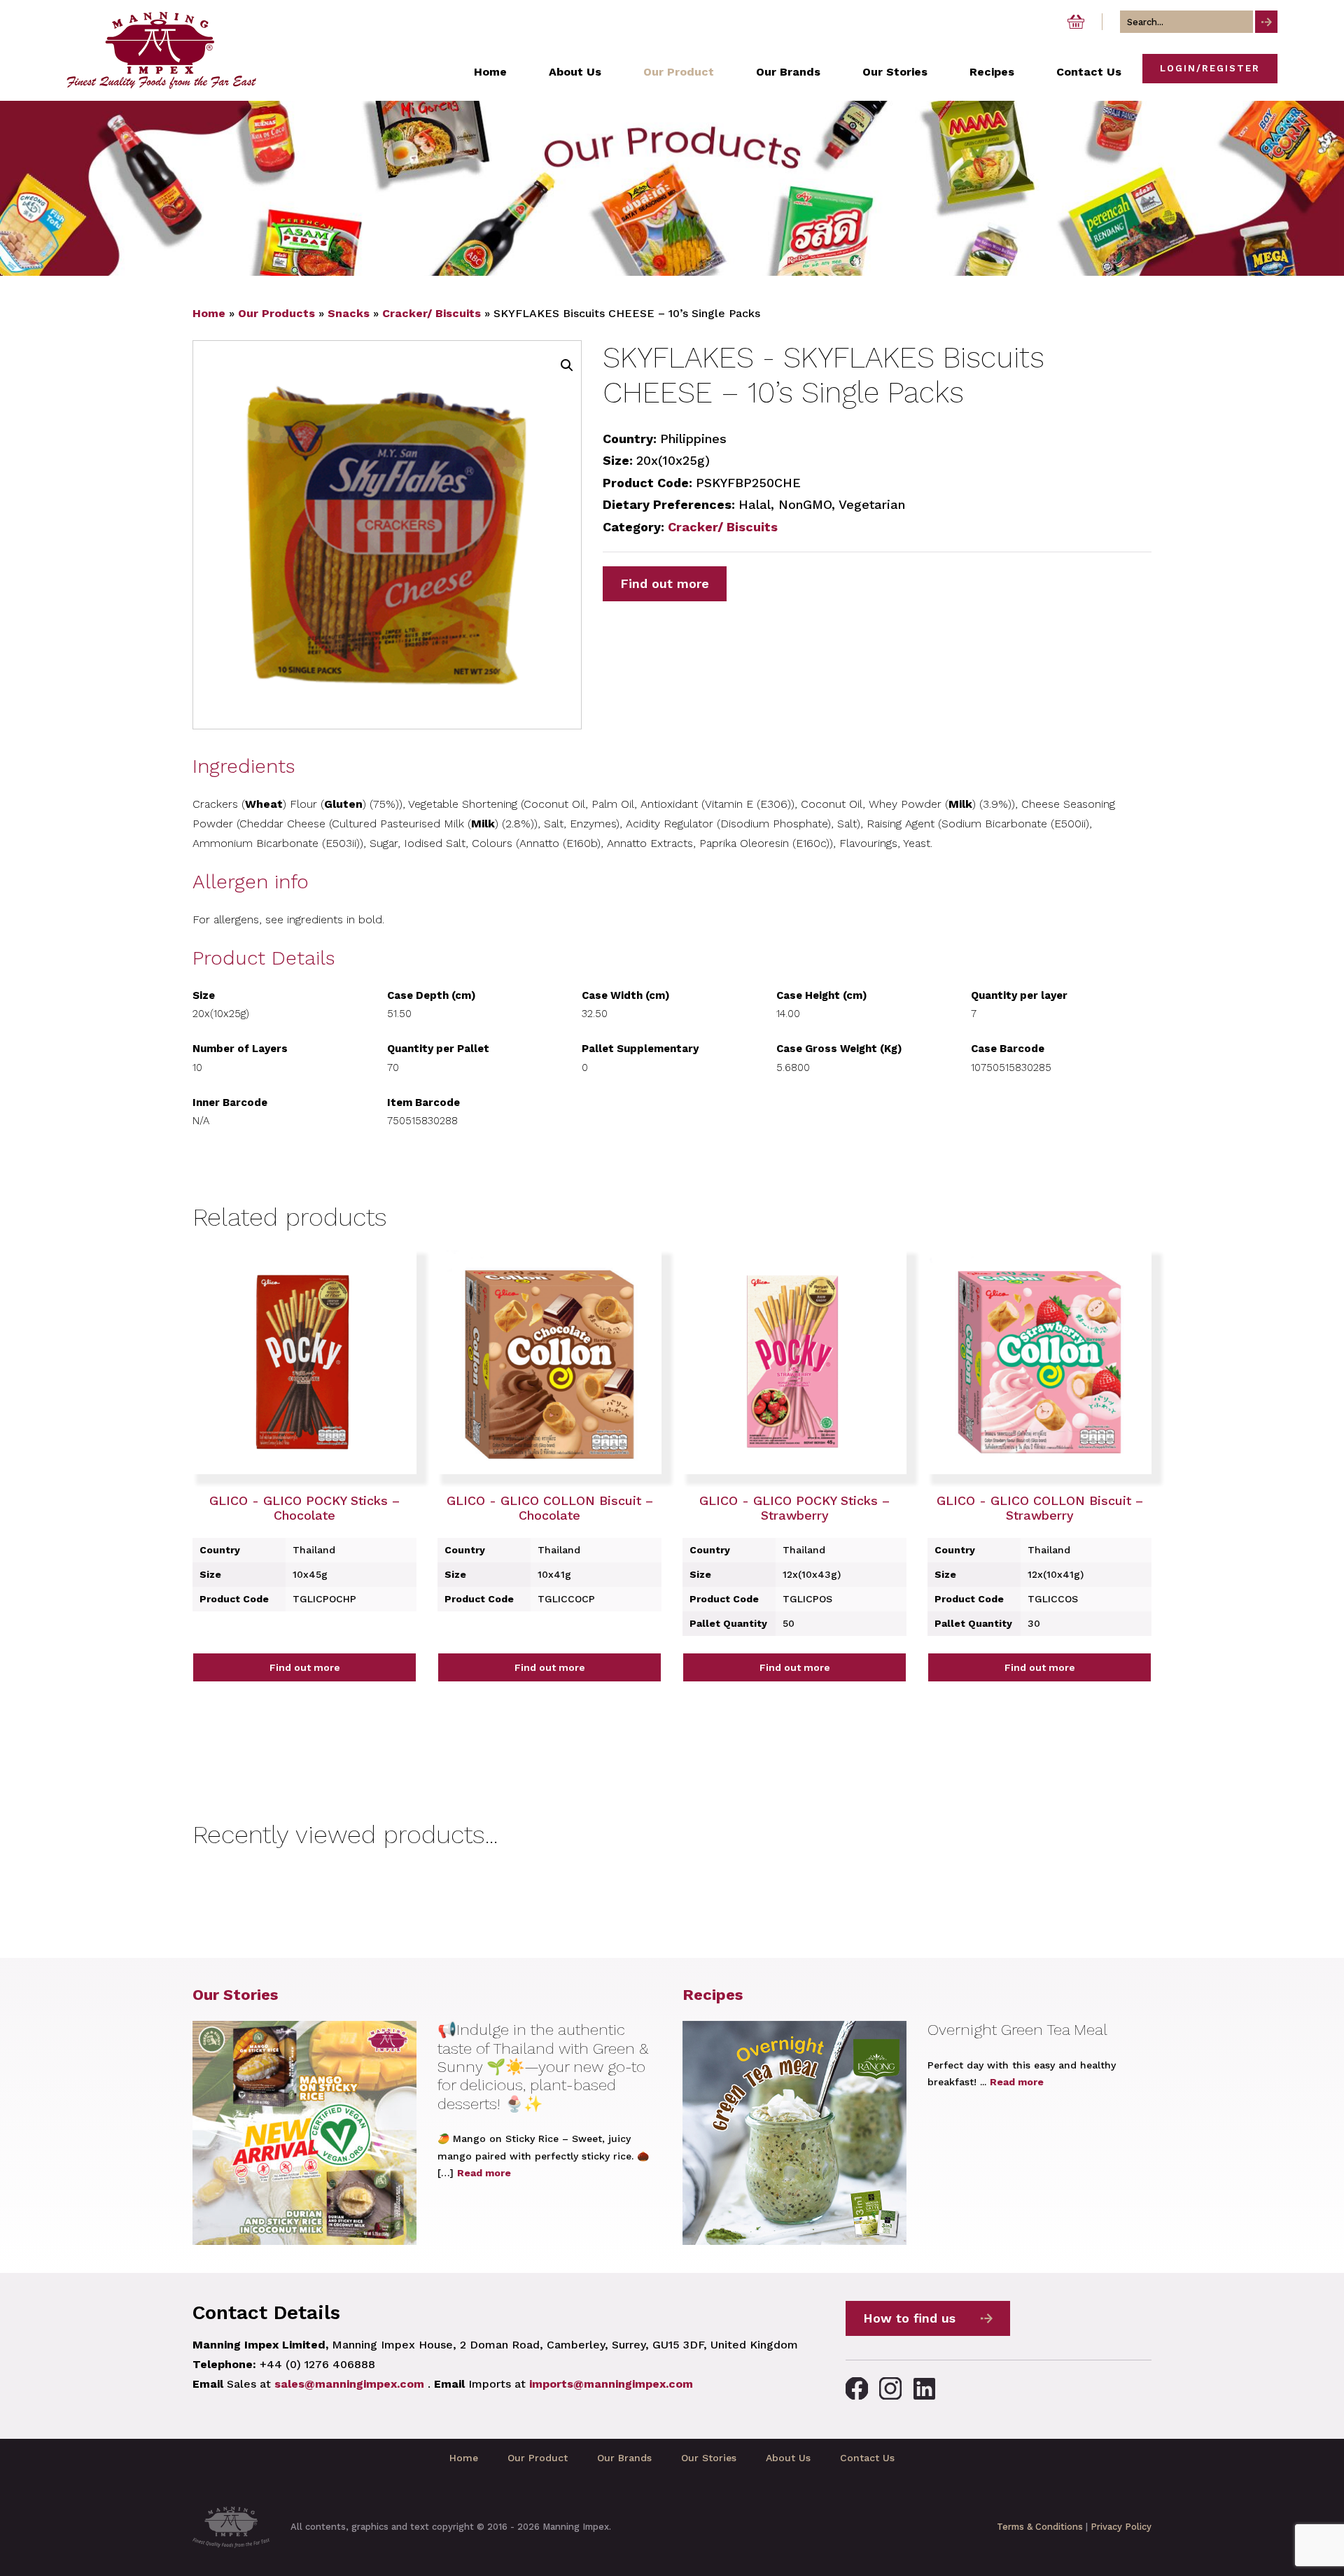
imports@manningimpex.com (611, 2384)
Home (209, 313)
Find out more (665, 583)
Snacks (349, 313)
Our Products (276, 313)
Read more (484, 2173)
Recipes (713, 1995)
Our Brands (624, 2458)
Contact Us (867, 2458)
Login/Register (1210, 68)
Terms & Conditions (1040, 2527)
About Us (788, 2458)
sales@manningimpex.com (349, 2384)
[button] (567, 365)
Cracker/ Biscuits (432, 313)
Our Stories (235, 1995)
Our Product (538, 2458)
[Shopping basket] (1076, 22)
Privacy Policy (1121, 2527)
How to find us (909, 2318)
